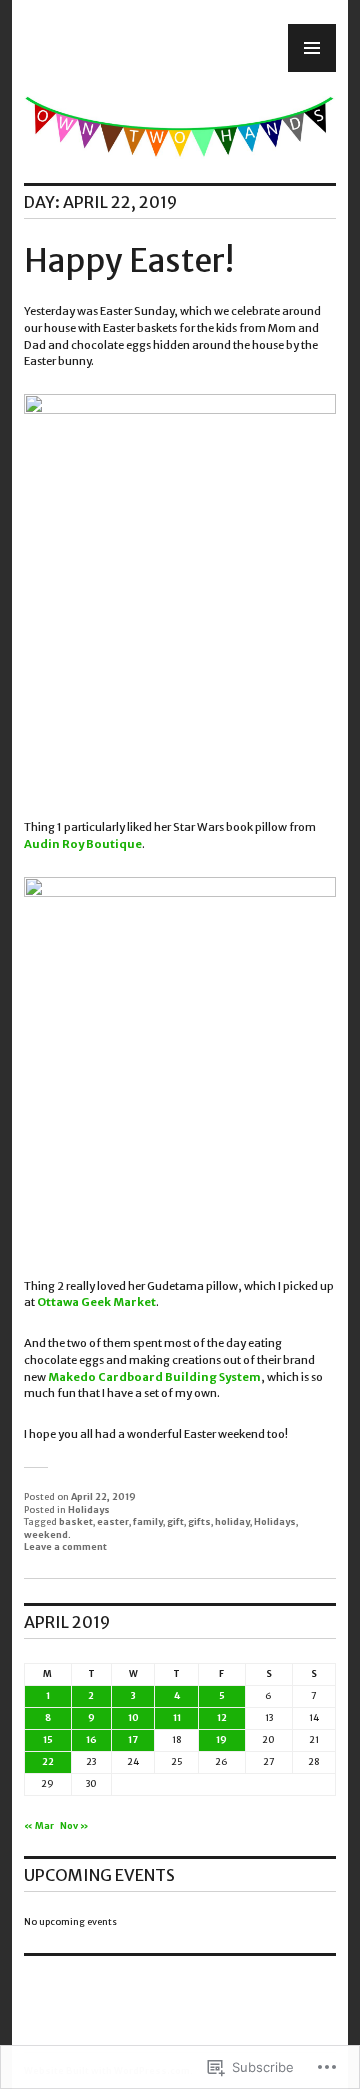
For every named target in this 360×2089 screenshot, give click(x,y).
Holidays (89, 1509)
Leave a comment (65, 1546)
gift (175, 1521)
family (148, 1521)
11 (177, 1717)
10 (133, 1717)
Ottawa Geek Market (96, 1302)
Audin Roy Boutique (83, 844)
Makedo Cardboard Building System (154, 1377)
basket (76, 1521)
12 (222, 1717)
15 (48, 1739)
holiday (232, 1521)
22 (48, 1761)
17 (133, 1739)
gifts (199, 1521)
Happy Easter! (129, 261)
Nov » (74, 1825)
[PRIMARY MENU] (312, 48)
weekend (46, 1534)
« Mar (39, 1825)
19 (221, 1739)
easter (113, 1521)
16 (91, 1739)
